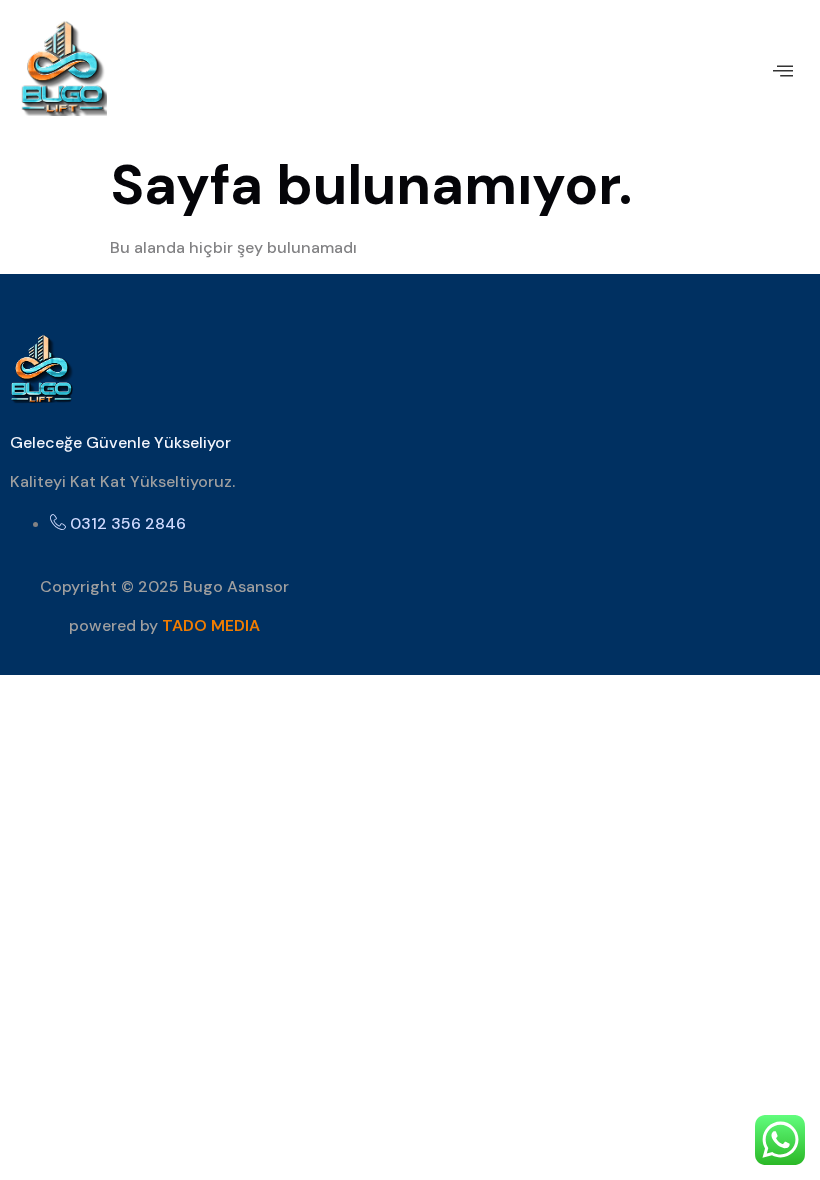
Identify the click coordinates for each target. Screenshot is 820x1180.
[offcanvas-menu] (783, 71)
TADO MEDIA (211, 625)
